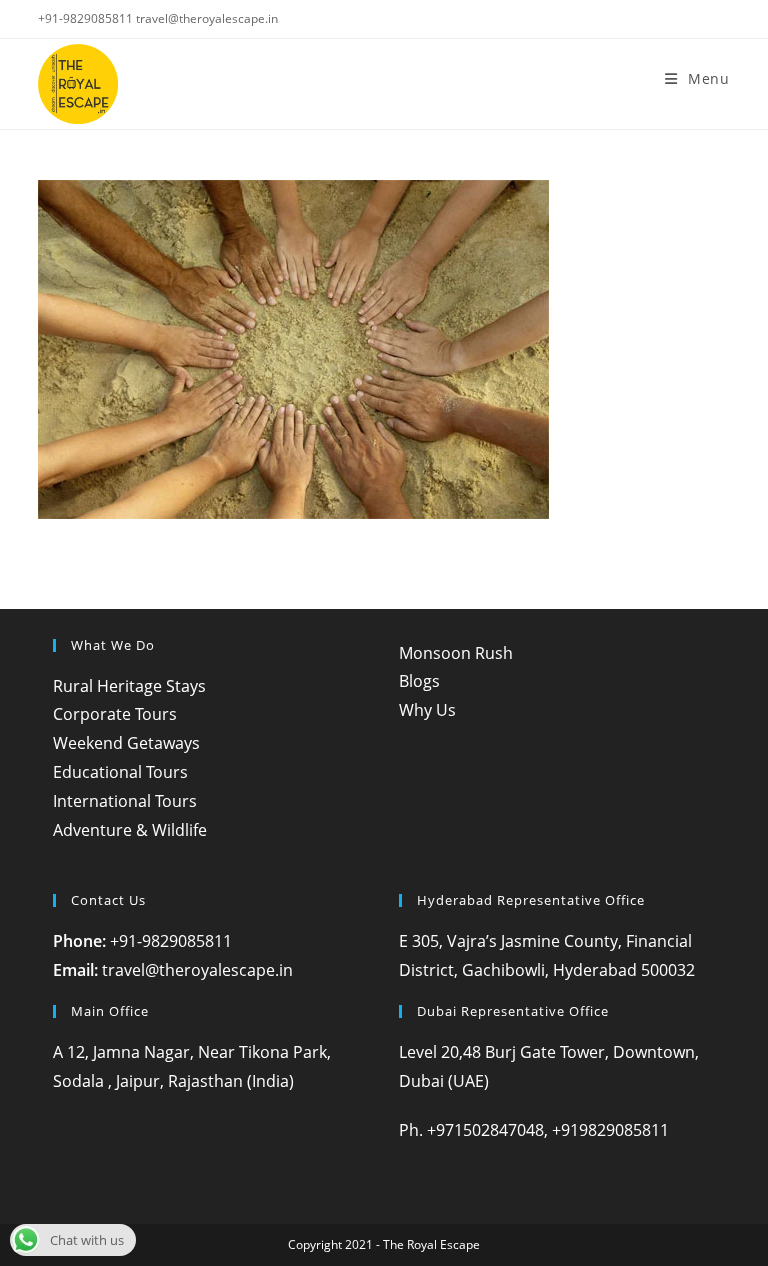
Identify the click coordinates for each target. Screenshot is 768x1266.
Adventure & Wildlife (130, 830)
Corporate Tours (115, 714)
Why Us (427, 710)
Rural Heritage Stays (129, 686)
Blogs (419, 681)
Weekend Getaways (126, 743)
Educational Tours (120, 772)
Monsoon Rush (456, 653)
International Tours (125, 801)
